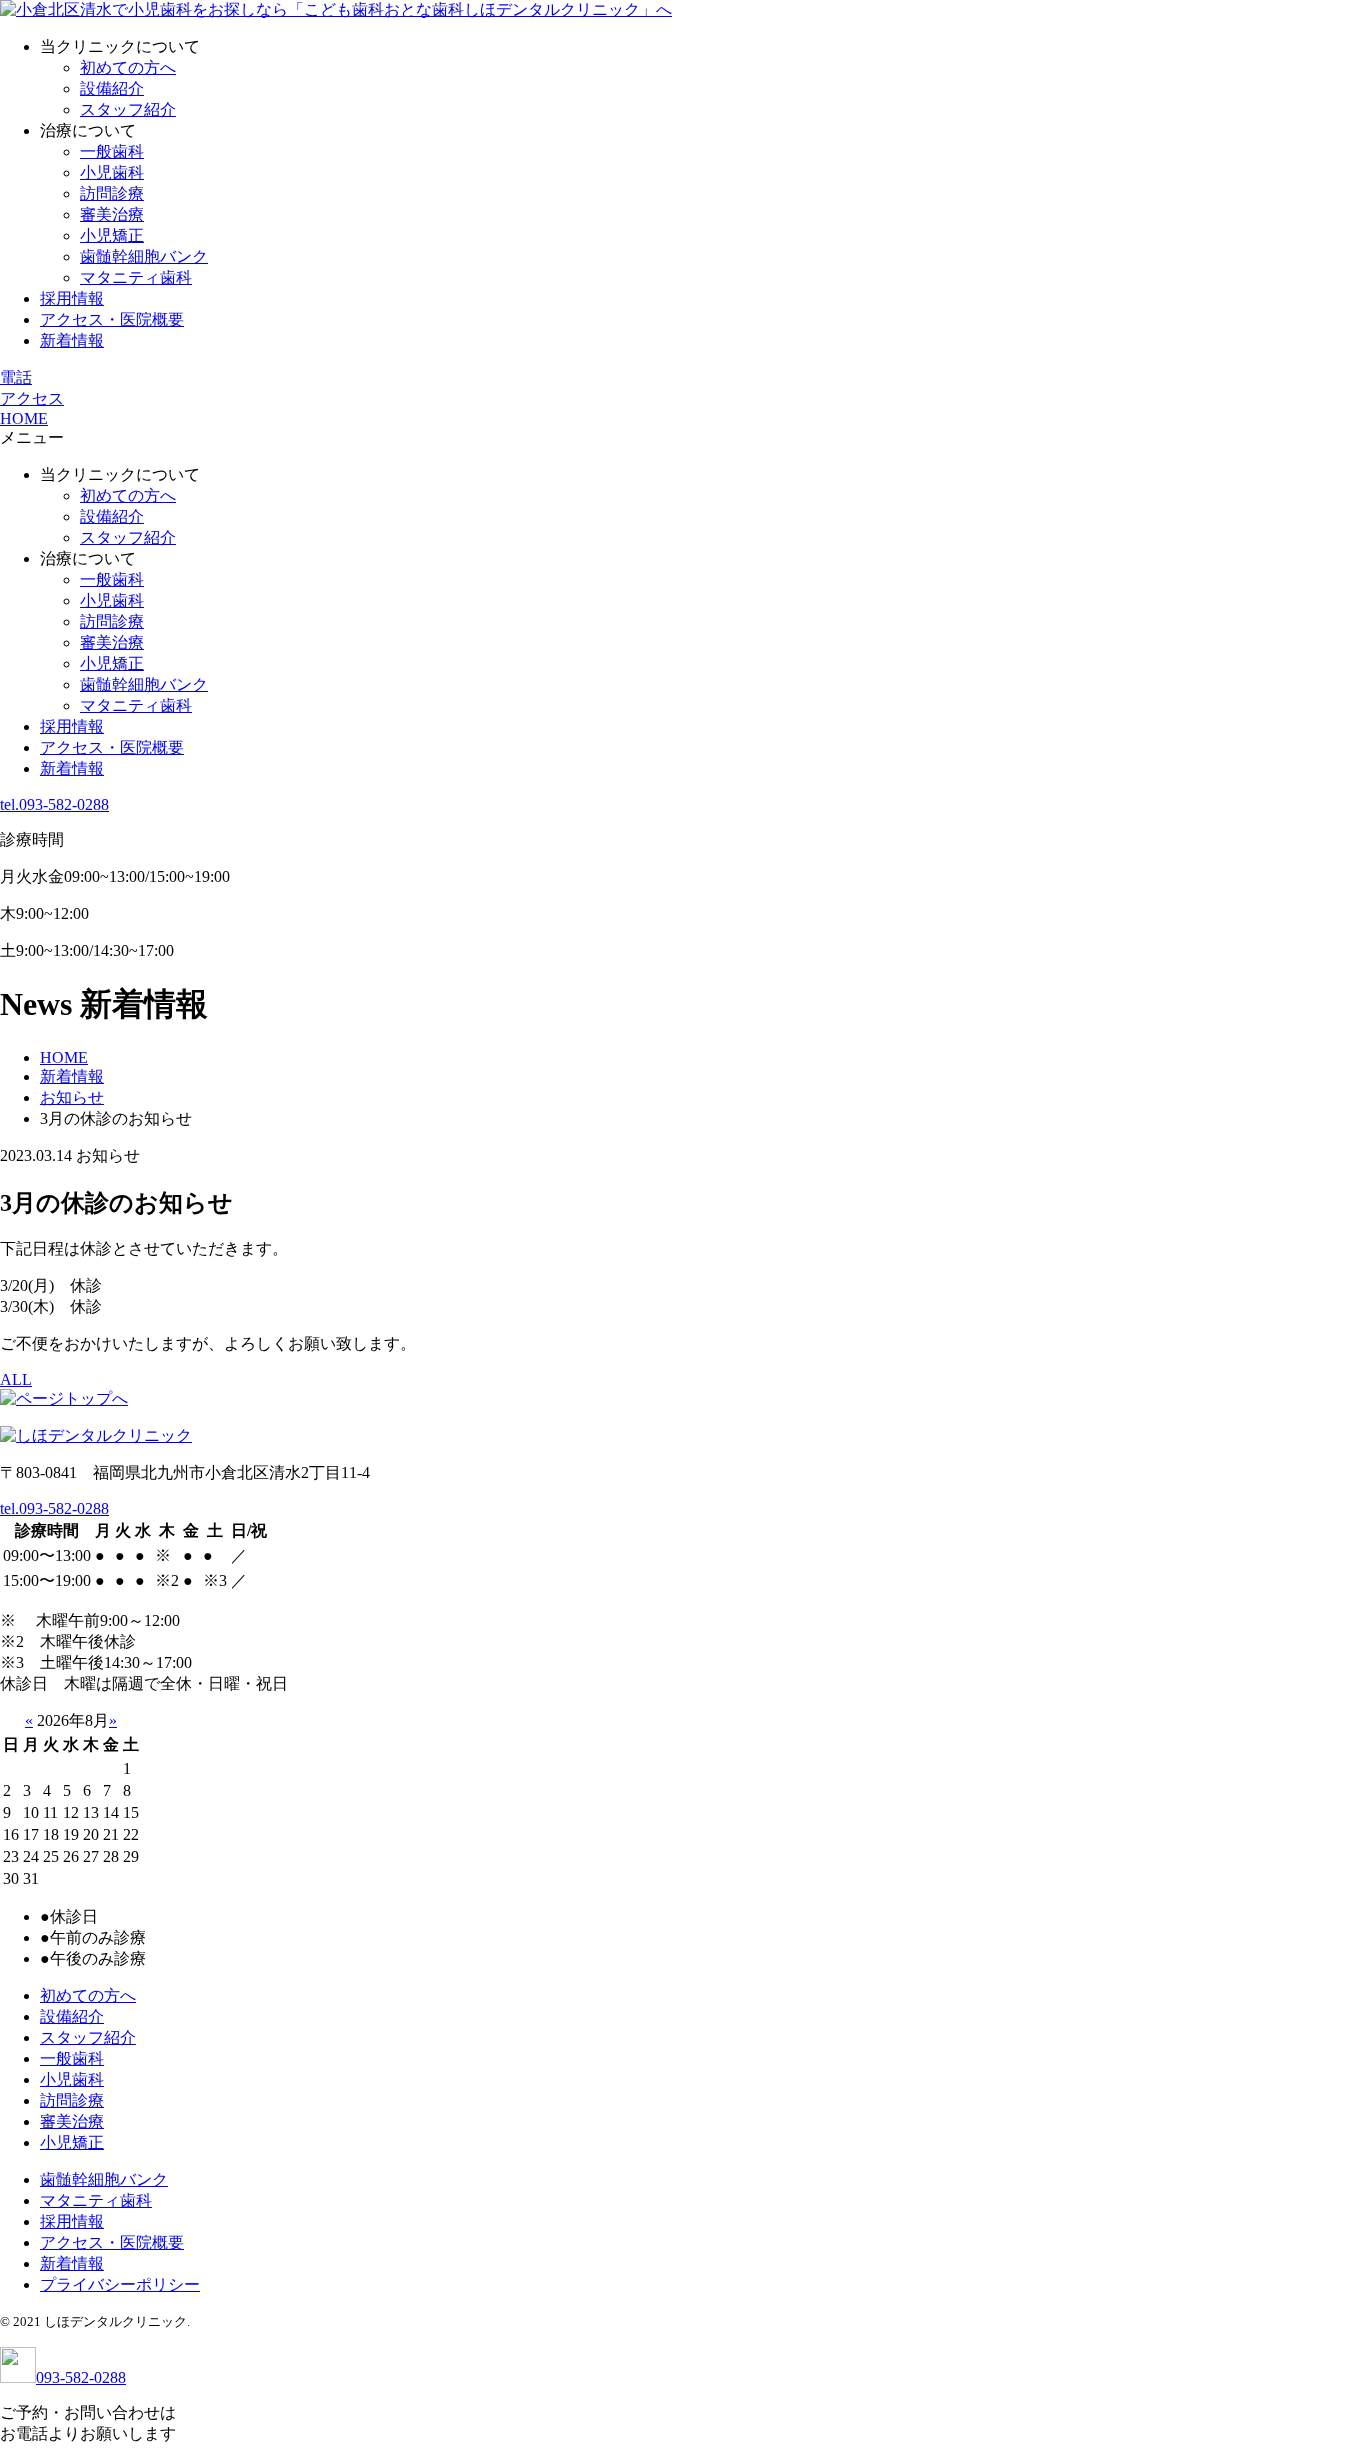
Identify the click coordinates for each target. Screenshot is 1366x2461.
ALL (16, 1379)
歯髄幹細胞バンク (144, 256)
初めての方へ (128, 67)
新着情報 (72, 340)
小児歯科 (112, 172)
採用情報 (72, 298)
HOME (24, 418)
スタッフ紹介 (128, 109)
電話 (16, 377)
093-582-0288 (81, 2377)
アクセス (32, 398)
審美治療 (112, 214)
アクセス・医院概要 (112, 319)
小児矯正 (112, 235)
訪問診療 (112, 193)
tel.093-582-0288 (54, 804)
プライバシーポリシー (120, 2284)
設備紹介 (112, 88)
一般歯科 (112, 151)
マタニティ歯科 (136, 277)
